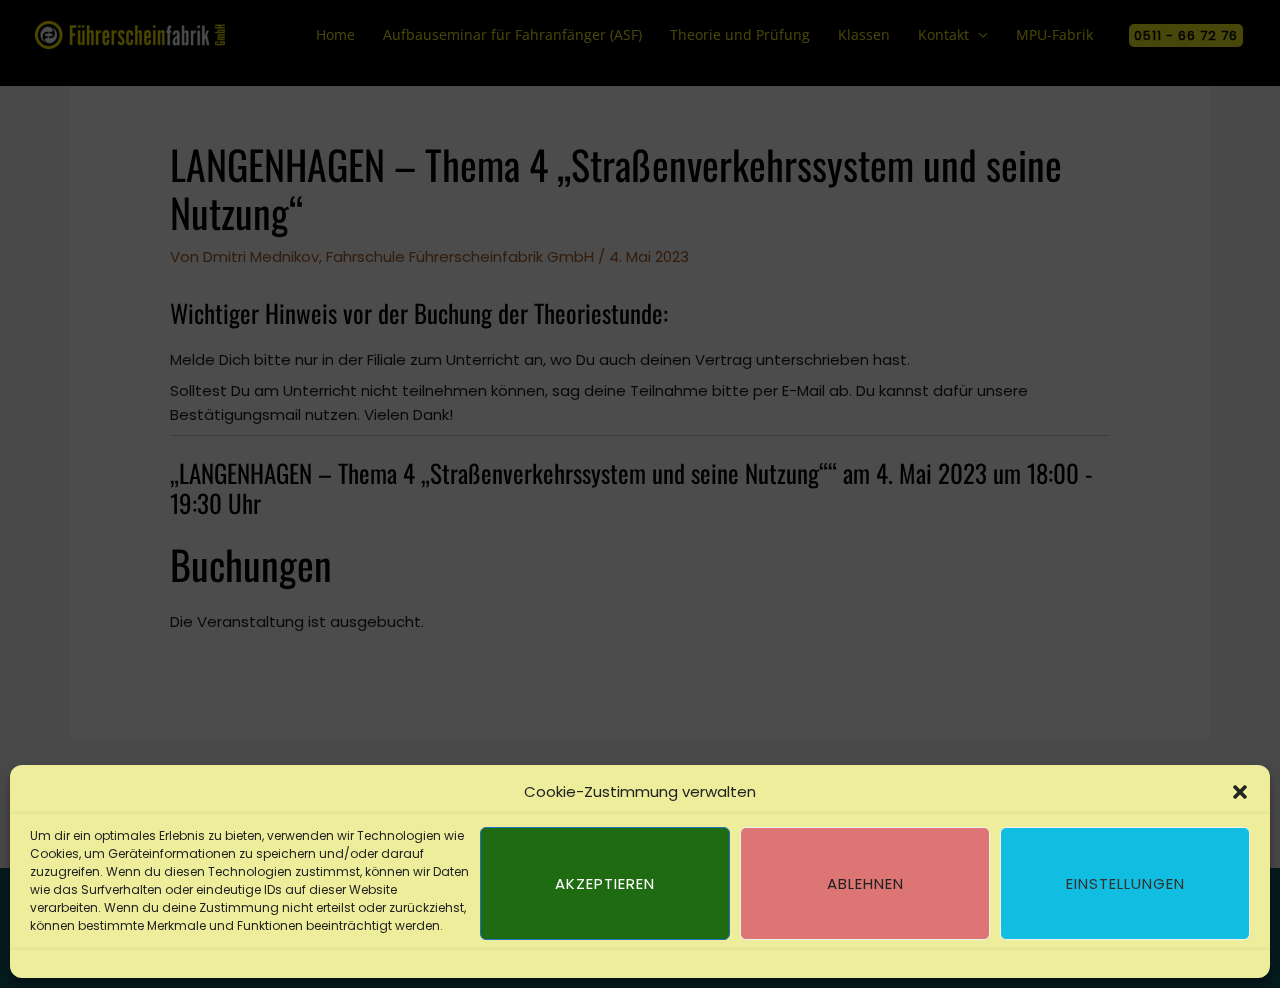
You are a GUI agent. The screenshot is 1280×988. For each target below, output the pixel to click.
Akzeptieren (605, 883)
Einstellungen (1125, 883)
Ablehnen (865, 883)
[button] (1240, 792)
